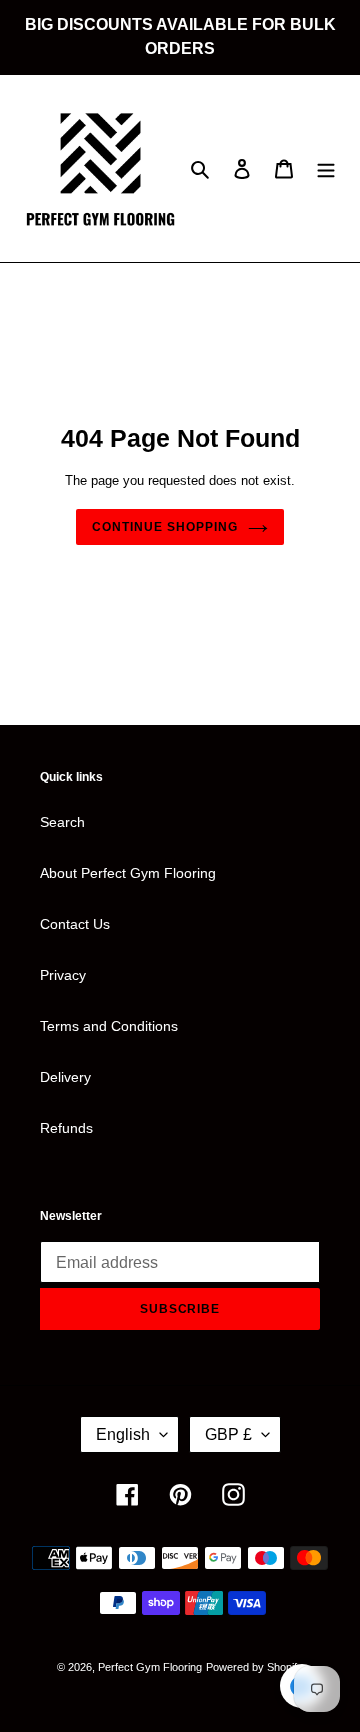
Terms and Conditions (109, 1026)
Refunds (66, 1128)
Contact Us (75, 924)
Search (62, 822)
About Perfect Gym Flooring (128, 873)
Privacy (63, 975)
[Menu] (326, 168)
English (123, 1434)
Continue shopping (164, 527)
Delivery (65, 1077)
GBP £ (228, 1434)
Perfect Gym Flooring (150, 1667)
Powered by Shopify (254, 1667)
